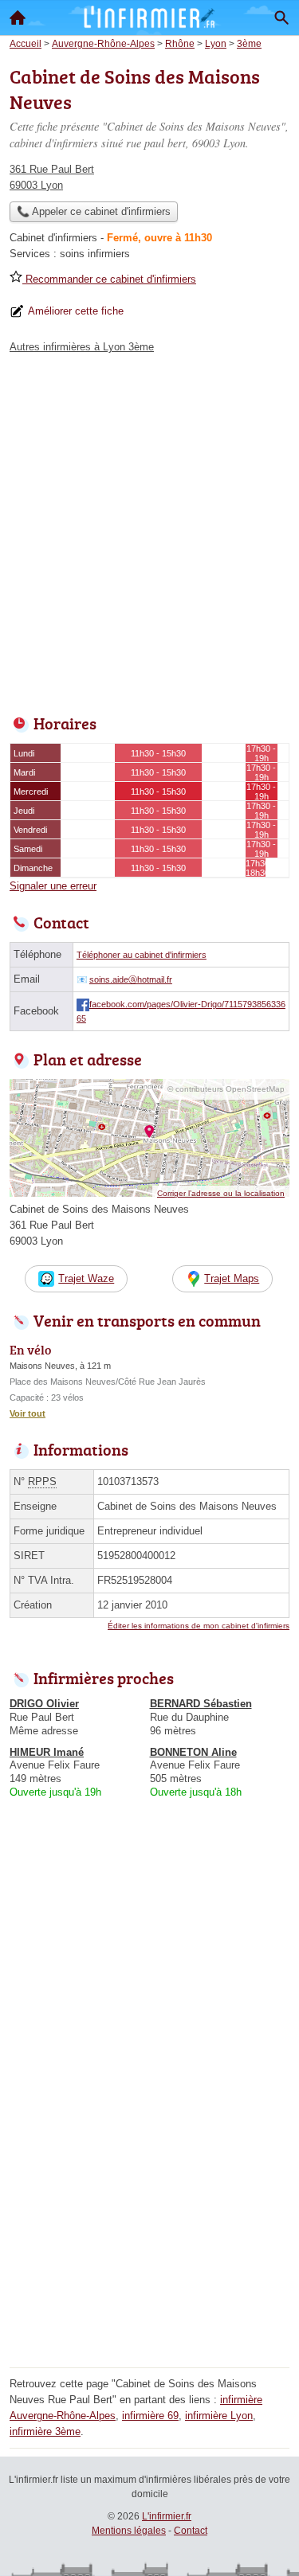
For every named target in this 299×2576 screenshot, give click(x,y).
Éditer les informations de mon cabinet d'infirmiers (199, 1626)
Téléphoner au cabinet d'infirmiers (142, 955)
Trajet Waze (86, 1278)
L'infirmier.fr (167, 2516)
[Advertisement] (149, 530)
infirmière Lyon (219, 2416)
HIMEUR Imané (47, 1752)
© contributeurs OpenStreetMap (226, 1089)
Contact (191, 2531)
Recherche (281, 18)
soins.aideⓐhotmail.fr (131, 979)
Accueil (18, 18)
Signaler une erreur (53, 886)
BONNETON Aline (193, 1752)
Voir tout (28, 1413)
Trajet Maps (232, 1278)
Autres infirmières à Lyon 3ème (82, 347)
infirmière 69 (150, 2416)
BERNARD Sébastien (201, 1704)
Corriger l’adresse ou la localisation (221, 1193)
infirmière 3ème (45, 2431)
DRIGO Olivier (44, 1704)
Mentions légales (129, 2531)
